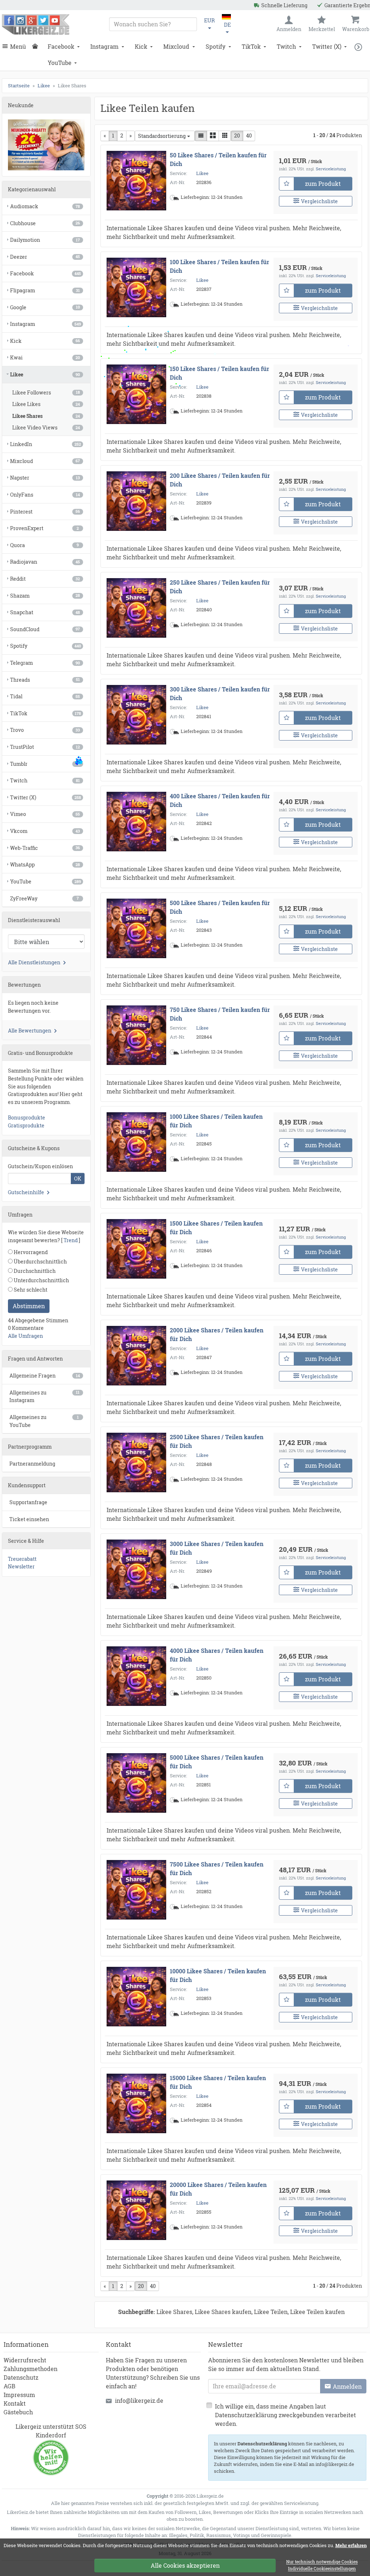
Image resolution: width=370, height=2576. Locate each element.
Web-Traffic (45, 848)
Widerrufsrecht (25, 2360)
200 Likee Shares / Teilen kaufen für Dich (220, 480)
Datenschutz (21, 2377)
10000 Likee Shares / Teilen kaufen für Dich (218, 1975)
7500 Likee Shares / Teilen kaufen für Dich (217, 1868)
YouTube (60, 63)
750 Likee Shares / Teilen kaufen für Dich (220, 1014)
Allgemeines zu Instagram (44, 1396)
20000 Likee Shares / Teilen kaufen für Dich (218, 2189)
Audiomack (45, 206)
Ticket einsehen (29, 1519)
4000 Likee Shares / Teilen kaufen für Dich (217, 1655)
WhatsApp (45, 865)
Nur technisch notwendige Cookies (322, 2562)
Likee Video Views (46, 427)
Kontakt (15, 2403)
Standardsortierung (162, 136)
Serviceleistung (331, 169)
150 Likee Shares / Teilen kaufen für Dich (220, 373)
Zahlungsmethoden (31, 2369)
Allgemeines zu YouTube (44, 1421)
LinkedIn (46, 444)
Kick (141, 46)
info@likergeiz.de (139, 2400)
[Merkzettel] (287, 184)
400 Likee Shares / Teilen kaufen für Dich (220, 800)
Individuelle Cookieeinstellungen (322, 2569)
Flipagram (45, 290)
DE (227, 25)
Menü (18, 46)
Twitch (286, 46)
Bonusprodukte (27, 1117)
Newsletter (21, 1566)
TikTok (251, 46)
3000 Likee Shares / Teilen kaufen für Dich (217, 1548)
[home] (37, 47)
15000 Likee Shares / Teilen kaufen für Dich (218, 2082)
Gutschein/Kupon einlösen (40, 1166)
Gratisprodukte (26, 1125)
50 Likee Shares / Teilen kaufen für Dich (218, 159)
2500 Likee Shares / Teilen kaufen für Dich (217, 1441)
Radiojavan (45, 562)
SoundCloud (45, 629)
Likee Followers (46, 392)
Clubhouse (45, 223)
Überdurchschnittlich (40, 1261)
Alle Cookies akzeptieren (185, 2565)
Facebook (61, 46)
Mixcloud (176, 46)
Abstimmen (29, 1306)
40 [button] (249, 136)
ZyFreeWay (44, 898)
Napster (45, 478)
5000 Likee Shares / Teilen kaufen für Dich (217, 1762)
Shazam (45, 596)
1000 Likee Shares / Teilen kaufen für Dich (216, 1121)
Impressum (19, 2395)
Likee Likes (46, 404)
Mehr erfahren (351, 2545)
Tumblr (45, 764)
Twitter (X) (327, 46)
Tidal (45, 696)
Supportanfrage (28, 1502)
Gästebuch (18, 2412)
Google (45, 307)
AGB (10, 2386)
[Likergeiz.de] (36, 24)
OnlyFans (45, 495)
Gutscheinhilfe (26, 1192)
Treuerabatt (22, 1559)
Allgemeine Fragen (45, 1376)
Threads (45, 680)
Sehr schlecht (30, 1290)
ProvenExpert (44, 528)
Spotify (216, 46)
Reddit (45, 579)
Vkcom (45, 831)
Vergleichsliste (319, 201)
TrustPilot (45, 747)
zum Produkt (323, 184)
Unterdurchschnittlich (41, 1280)
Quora (44, 545)
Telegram (45, 663)
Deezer (45, 257)
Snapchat (45, 612)
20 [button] (237, 136)
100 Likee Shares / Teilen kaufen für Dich (220, 266)
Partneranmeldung (32, 1464)
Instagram (104, 46)
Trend (71, 1240)
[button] (360, 47)
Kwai (45, 357)
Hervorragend (30, 1252)
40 (153, 2286)
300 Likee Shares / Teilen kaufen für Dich (220, 693)
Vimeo (45, 814)
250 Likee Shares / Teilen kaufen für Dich (220, 587)
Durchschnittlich (34, 1271)
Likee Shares (46, 416)
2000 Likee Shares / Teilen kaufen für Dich (217, 1334)
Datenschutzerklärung (262, 2444)
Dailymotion (45, 240)
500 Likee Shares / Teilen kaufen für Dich (220, 907)
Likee (202, 173)
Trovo (45, 730)
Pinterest (45, 512)
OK (78, 1178)
